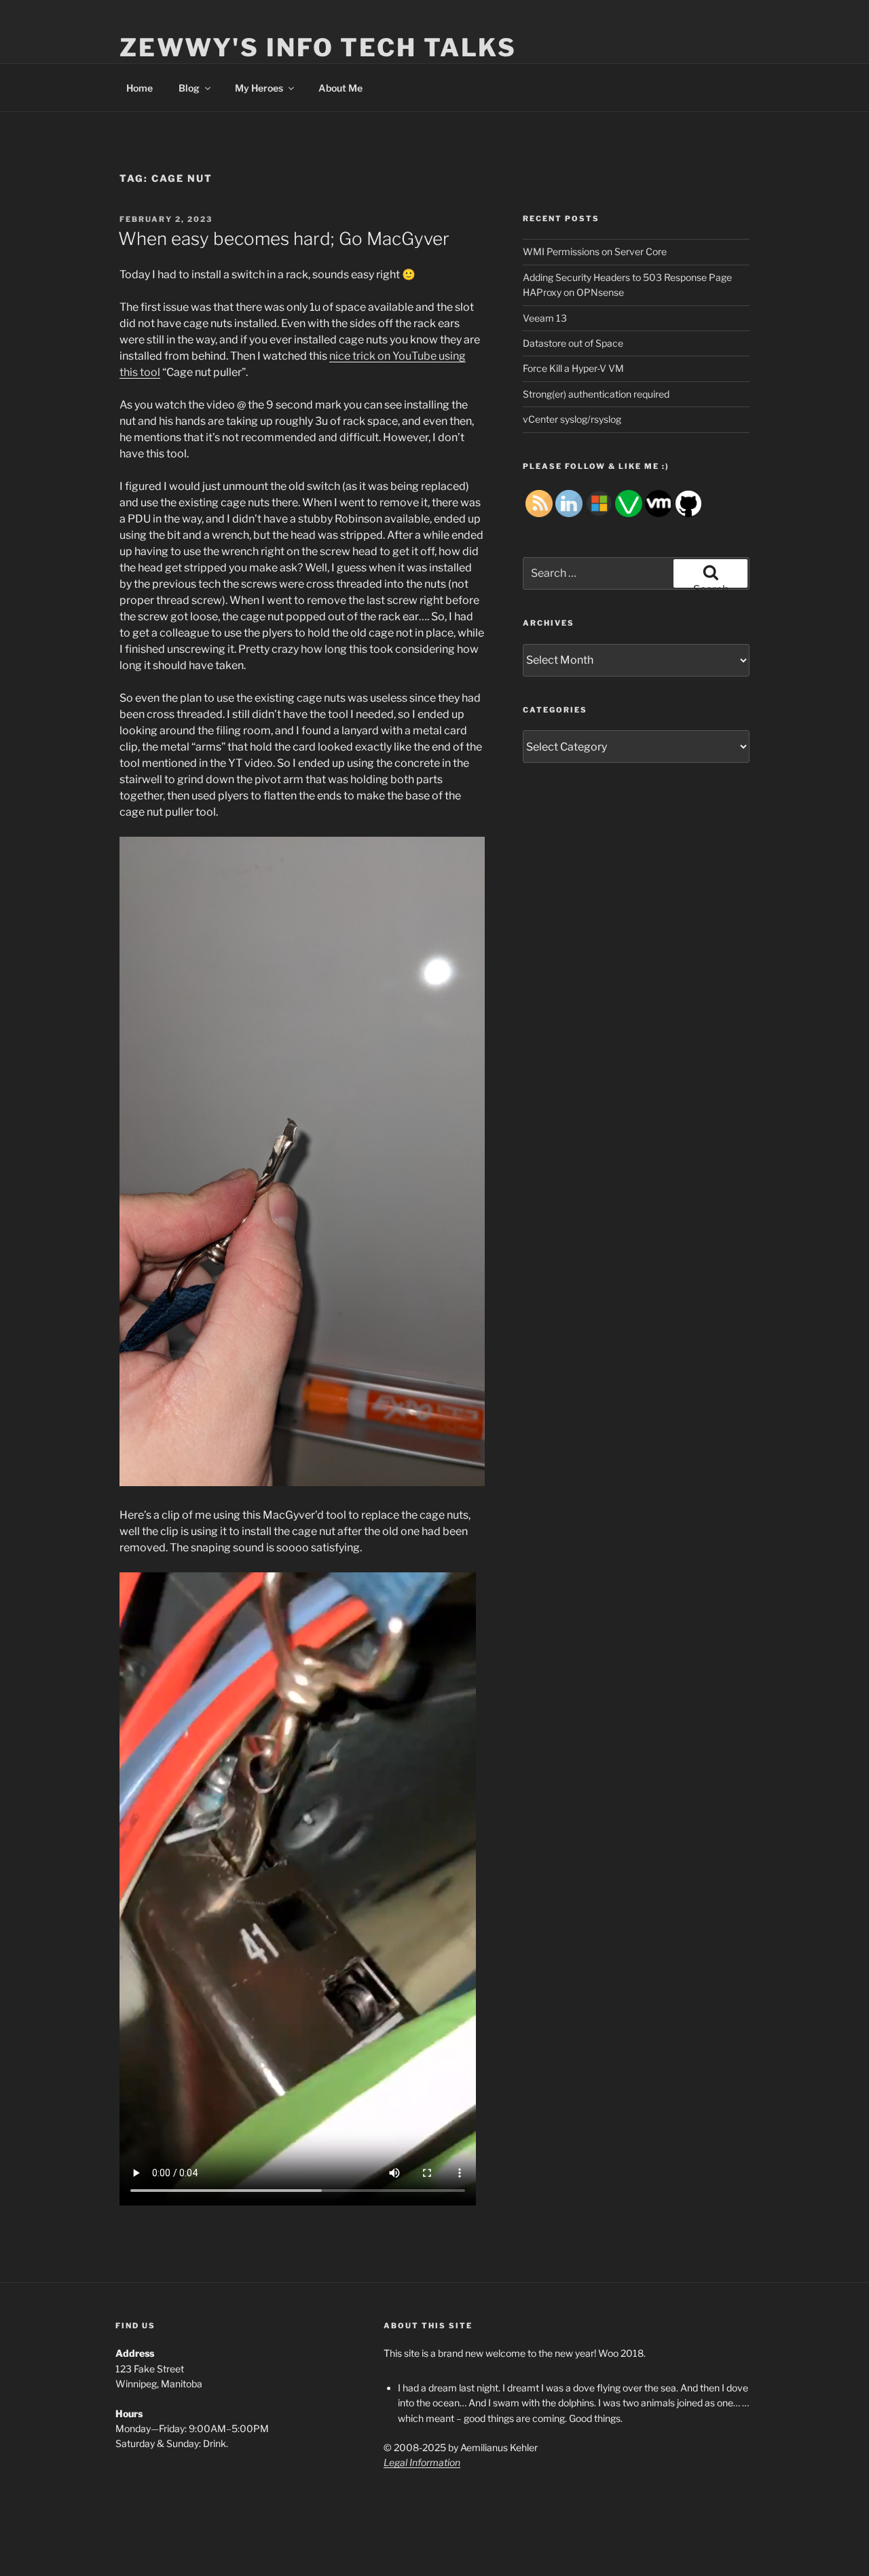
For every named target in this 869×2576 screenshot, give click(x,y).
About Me (340, 88)
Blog (189, 88)
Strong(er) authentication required (596, 394)
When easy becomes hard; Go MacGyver (284, 239)
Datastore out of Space (573, 343)
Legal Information (422, 2462)
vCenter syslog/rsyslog (572, 419)
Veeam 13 (545, 318)
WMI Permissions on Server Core (595, 251)
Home (140, 88)
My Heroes (259, 88)
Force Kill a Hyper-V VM (573, 368)
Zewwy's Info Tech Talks (318, 48)
